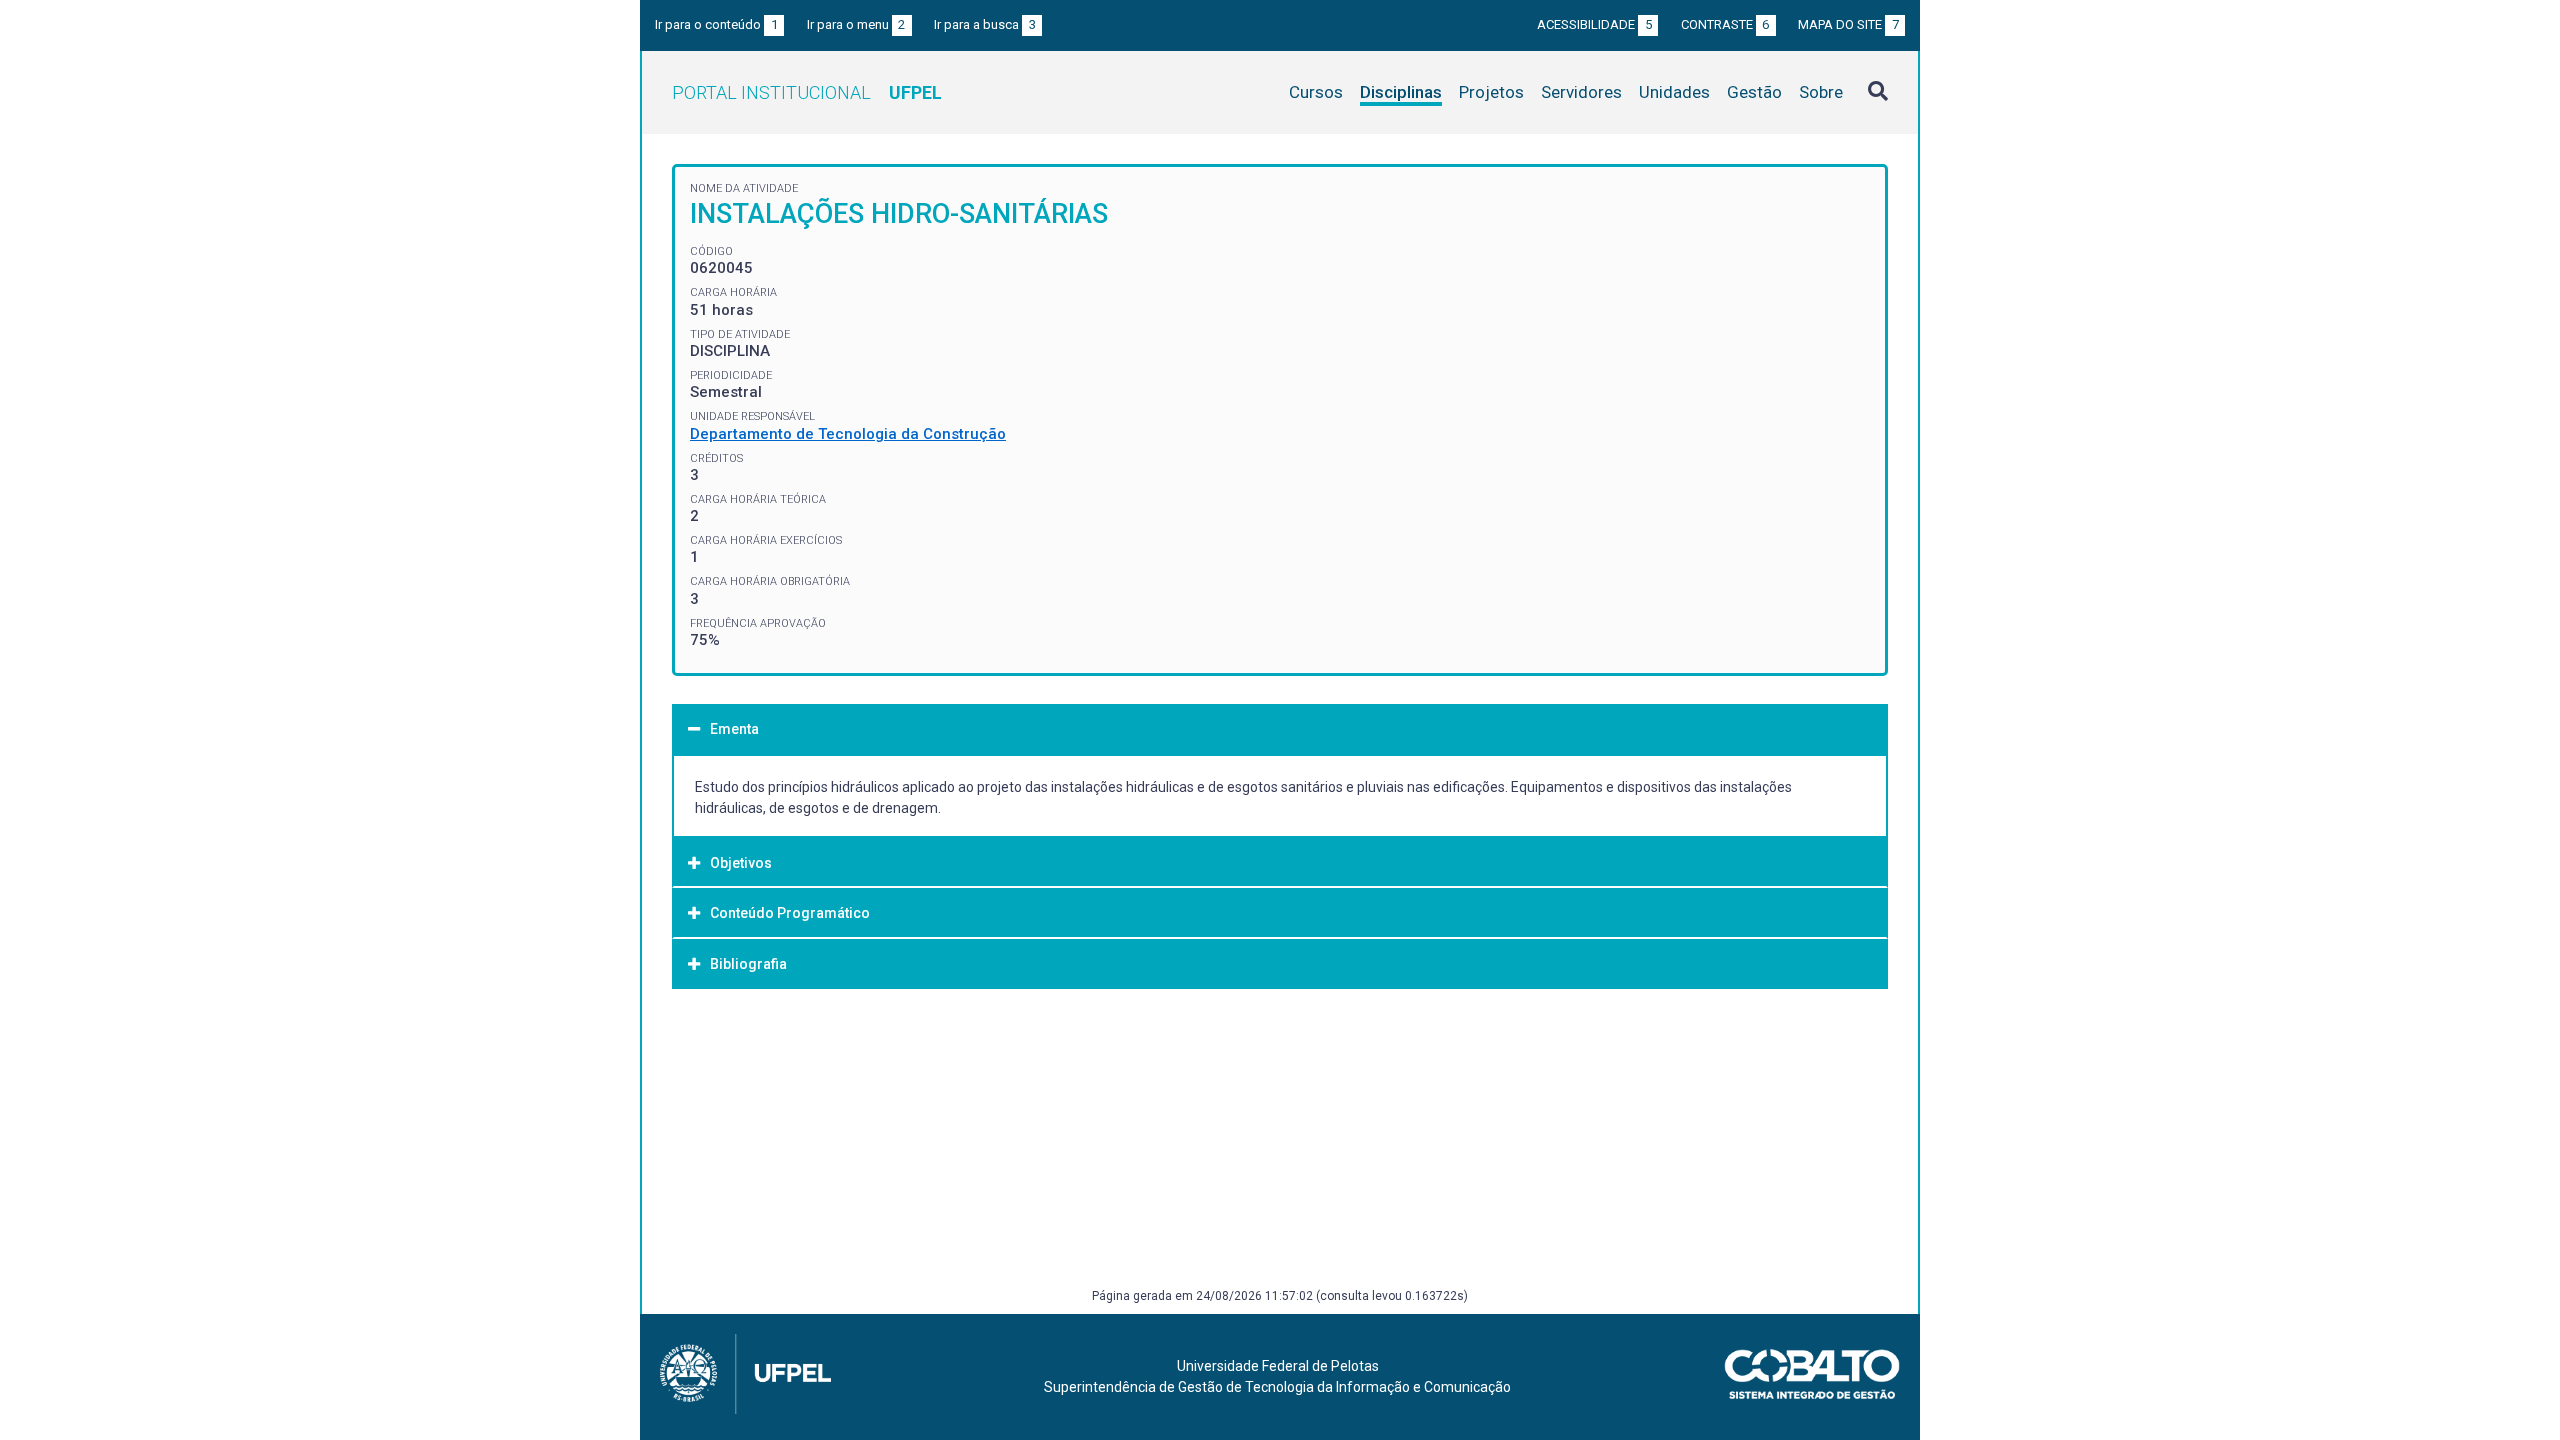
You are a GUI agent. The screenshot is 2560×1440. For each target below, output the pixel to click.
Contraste (1725, 24)
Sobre (1821, 92)
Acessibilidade (1594, 24)
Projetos (1491, 92)
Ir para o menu (856, 24)
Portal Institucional (807, 92)
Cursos (1316, 92)
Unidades (1674, 92)
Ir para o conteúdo (716, 24)
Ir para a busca (985, 24)
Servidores (1581, 92)
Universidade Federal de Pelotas (1278, 1366)
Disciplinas (1401, 92)
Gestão (1754, 92)
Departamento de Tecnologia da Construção (848, 434)
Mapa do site (1848, 24)
